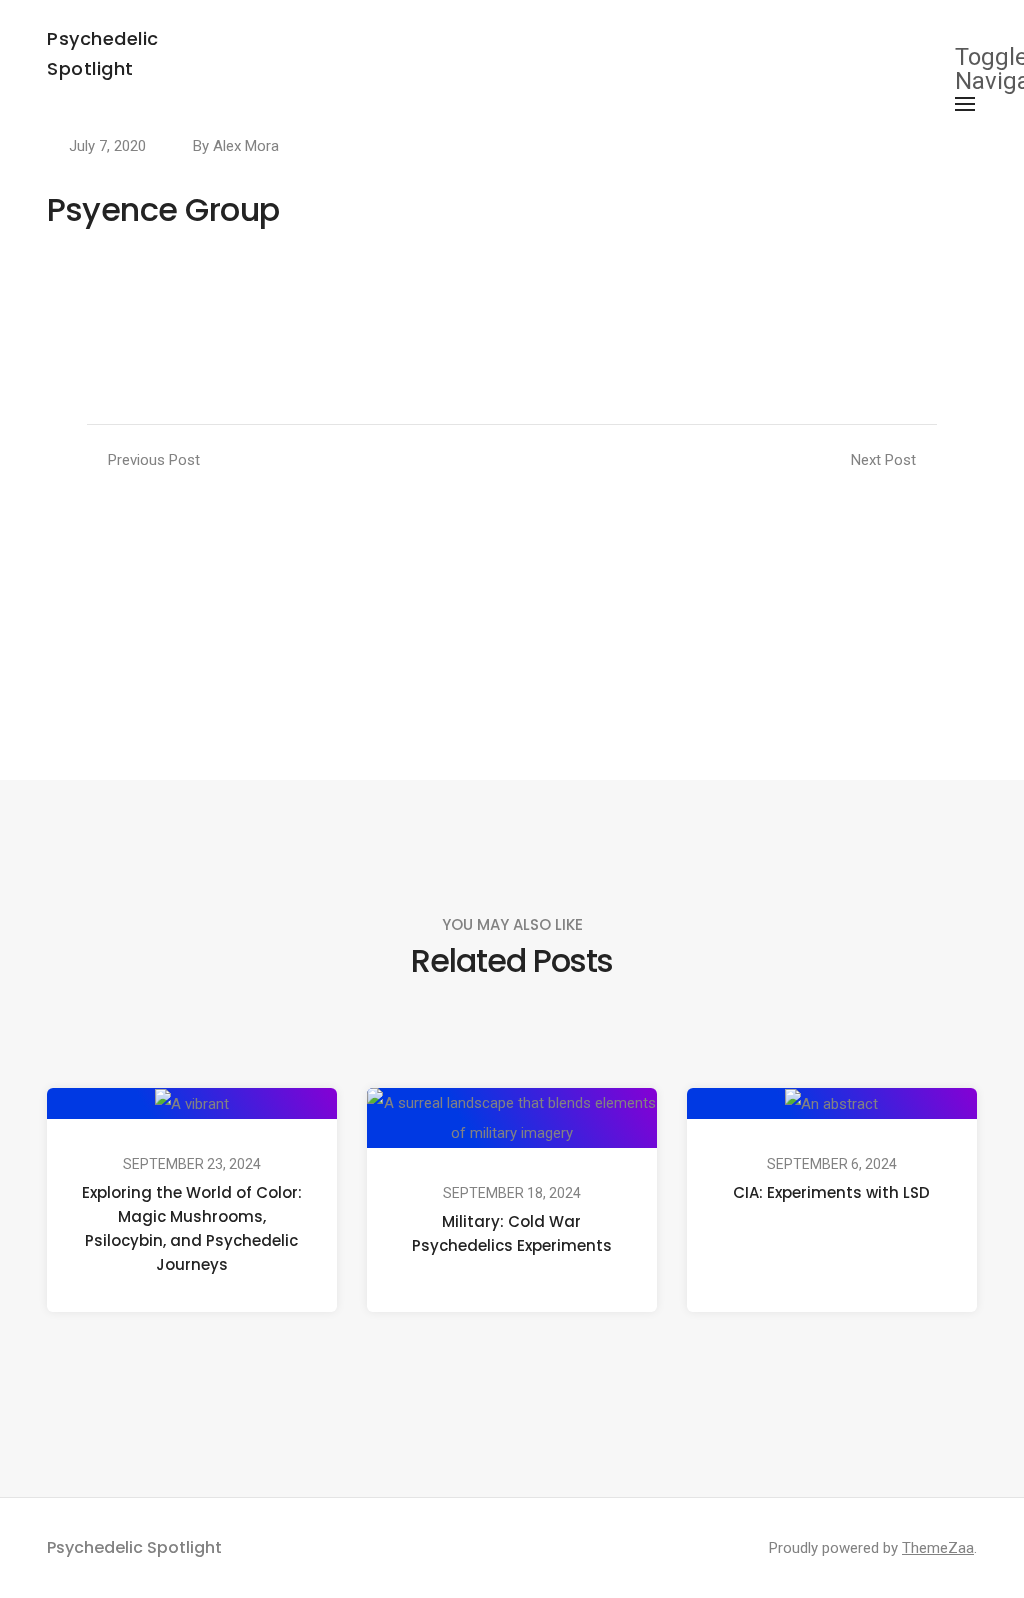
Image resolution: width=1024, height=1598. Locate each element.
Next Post (883, 460)
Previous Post (154, 460)
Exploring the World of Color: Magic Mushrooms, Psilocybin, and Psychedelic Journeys (192, 1228)
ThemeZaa (938, 1548)
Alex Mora (246, 146)
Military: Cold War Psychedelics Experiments (512, 1233)
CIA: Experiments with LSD (831, 1192)
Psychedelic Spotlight (134, 1547)
